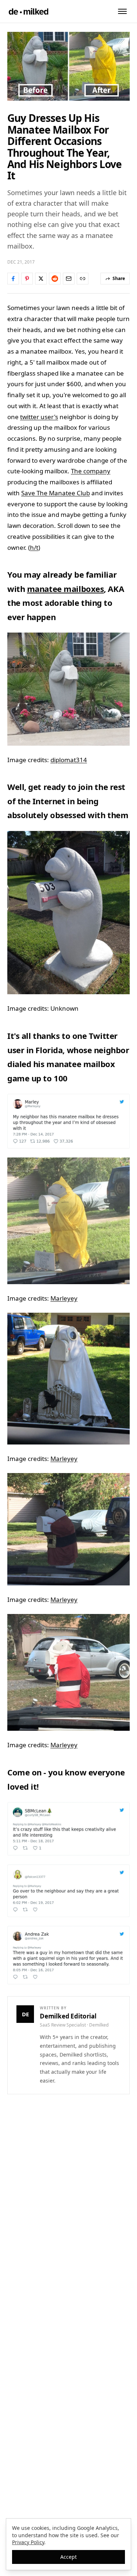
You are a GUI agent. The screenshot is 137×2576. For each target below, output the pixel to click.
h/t (34, 547)
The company (91, 471)
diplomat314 (69, 760)
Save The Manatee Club (56, 493)
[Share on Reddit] (55, 279)
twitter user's (39, 417)
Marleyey (64, 1298)
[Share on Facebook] (13, 279)
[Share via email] (69, 279)
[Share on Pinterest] (27, 279)
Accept (68, 2557)
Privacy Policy (28, 2542)
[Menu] (122, 11)
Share (119, 278)
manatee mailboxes (66, 589)
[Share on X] (41, 279)
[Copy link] (83, 279)
